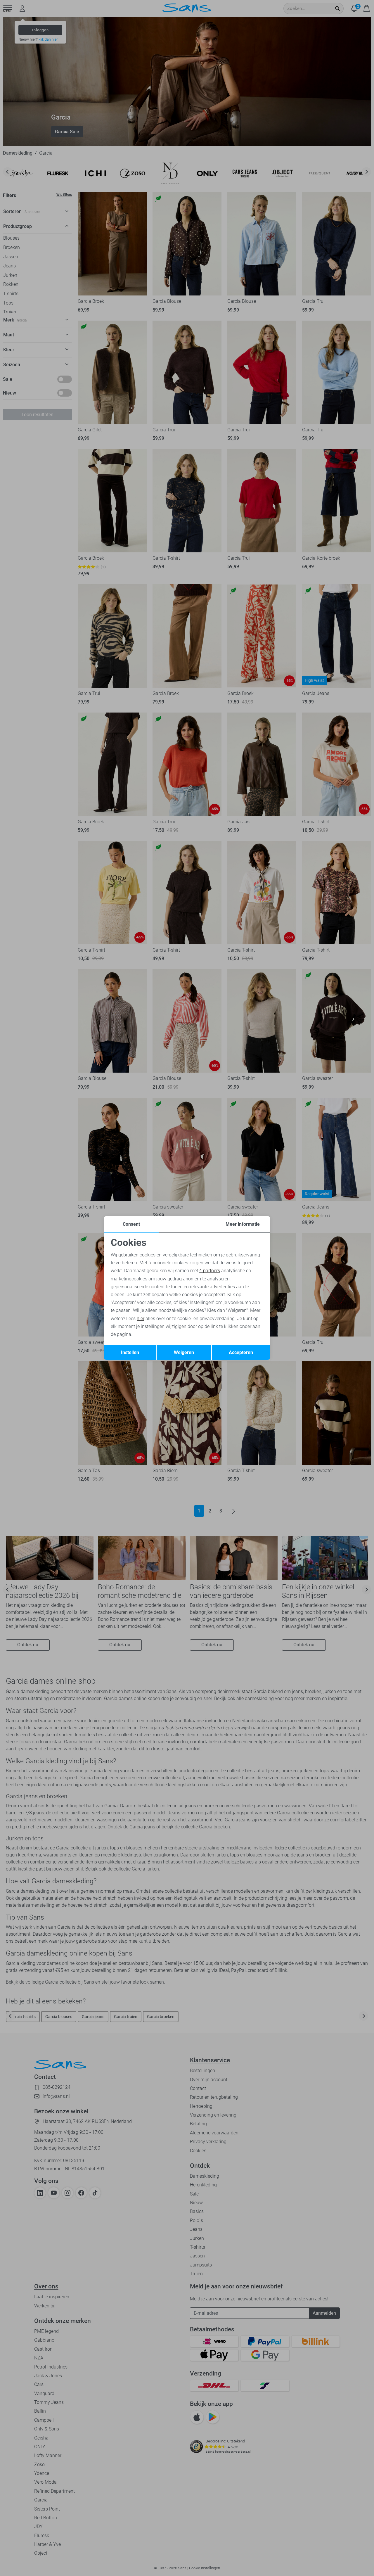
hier (141, 1319)
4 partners (210, 1271)
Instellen (130, 1352)
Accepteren (241, 1352)
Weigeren (184, 1352)
